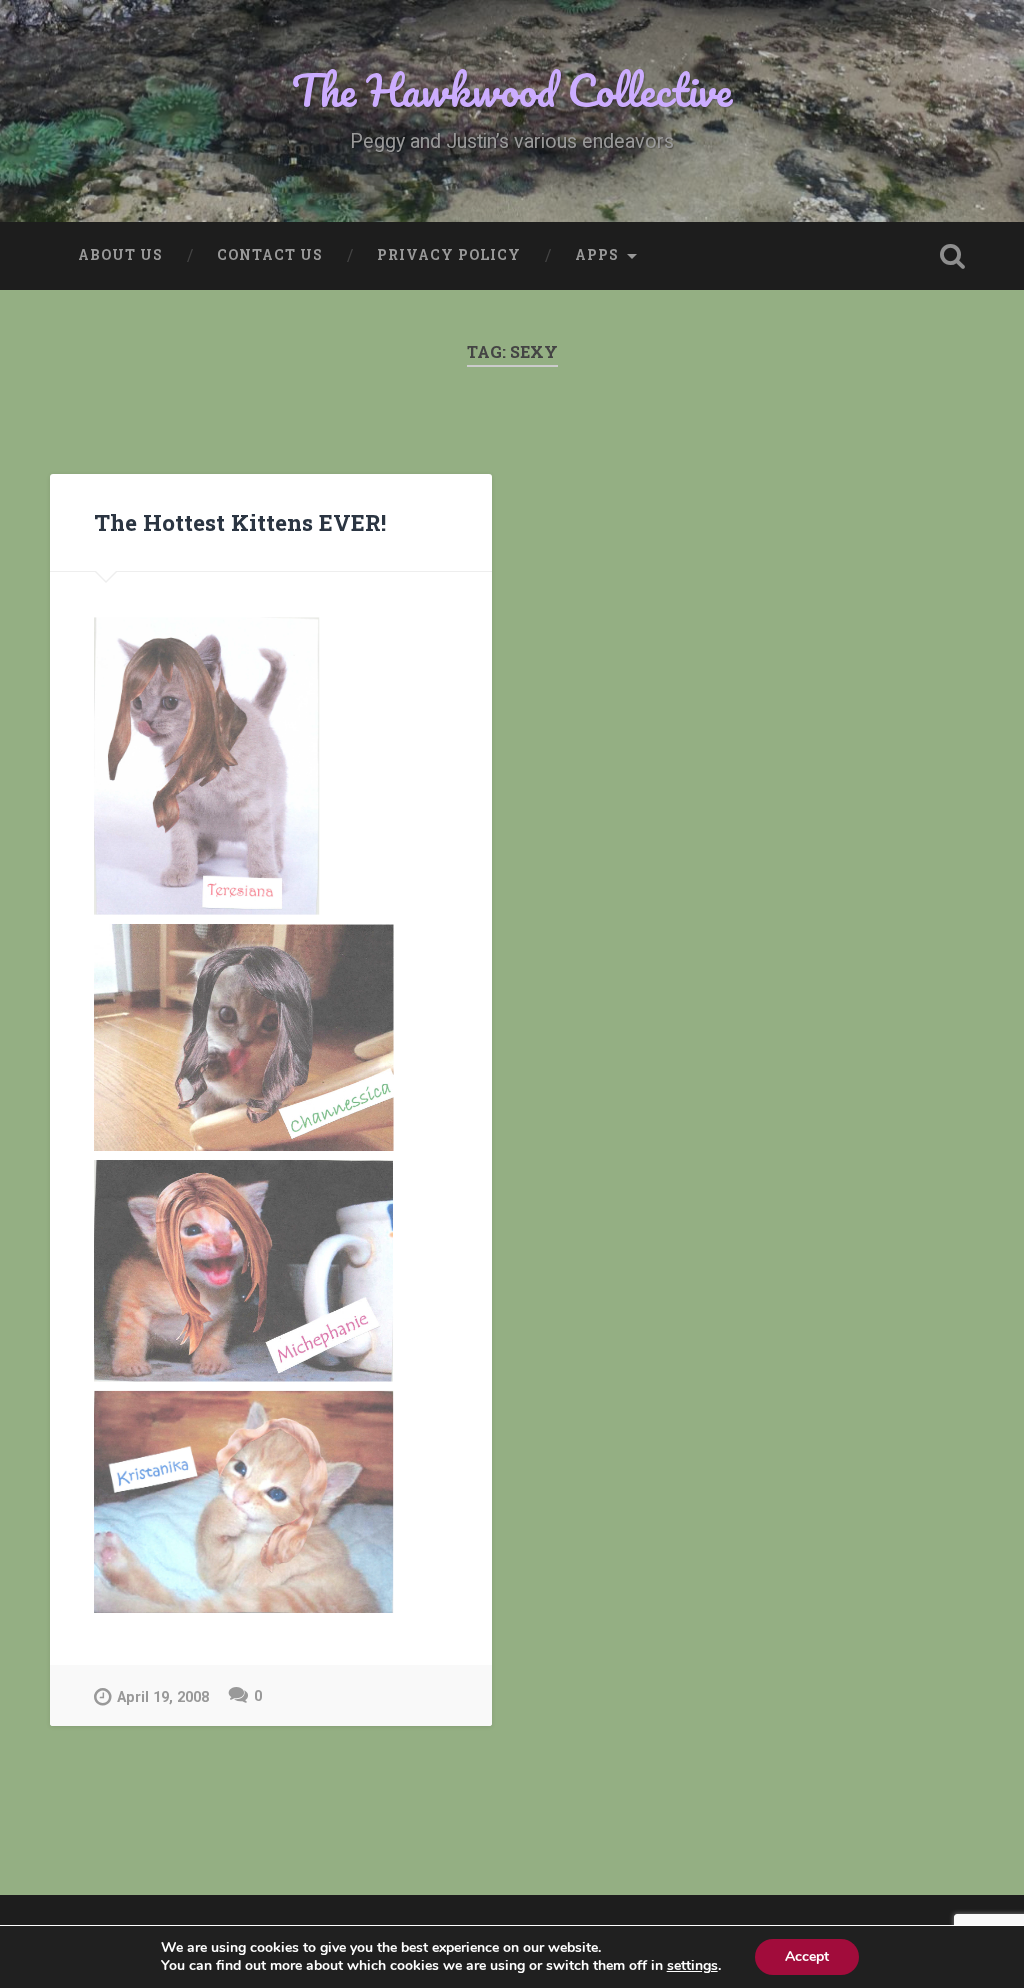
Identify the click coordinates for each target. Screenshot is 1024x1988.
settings (692, 1966)
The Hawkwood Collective (512, 89)
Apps (597, 255)
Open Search (953, 256)
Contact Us (270, 255)
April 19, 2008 (163, 1697)
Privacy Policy (449, 255)
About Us (120, 255)
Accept (807, 1956)
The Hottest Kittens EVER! (240, 522)
